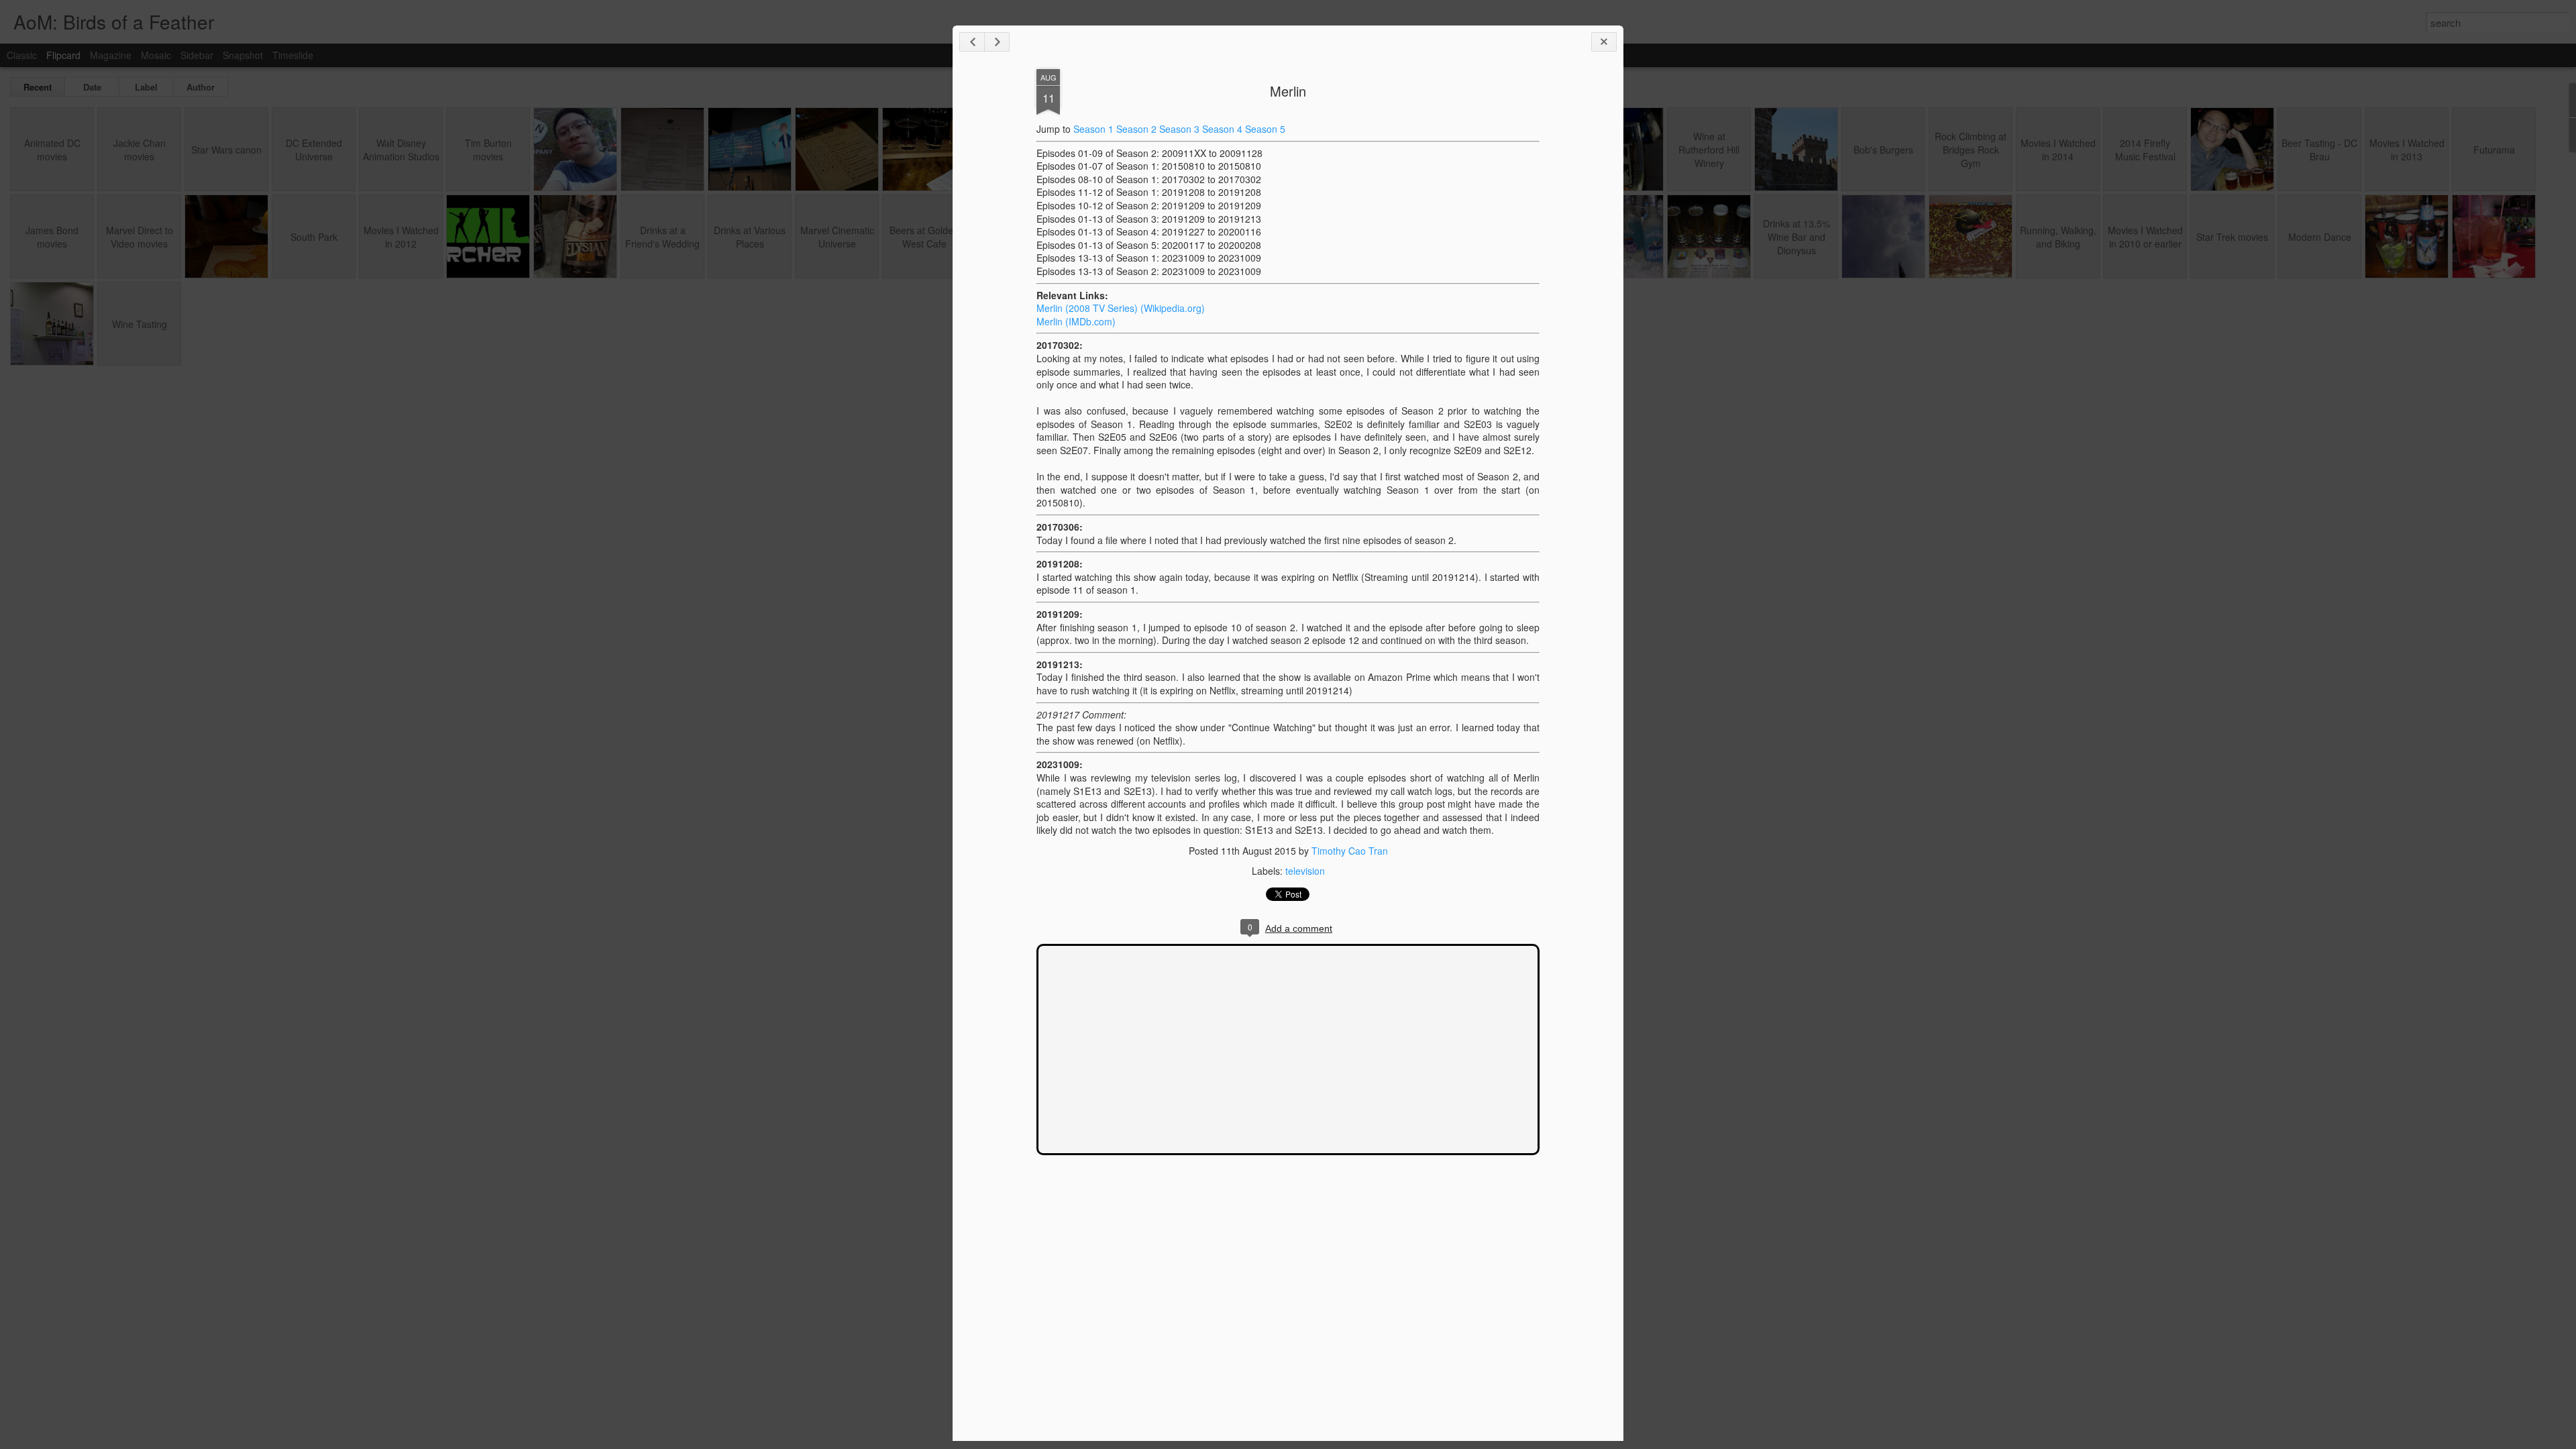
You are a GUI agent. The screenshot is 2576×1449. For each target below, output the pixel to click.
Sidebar (197, 55)
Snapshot (243, 55)
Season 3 (1179, 129)
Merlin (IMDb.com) (1076, 321)
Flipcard (63, 55)
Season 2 (1136, 129)
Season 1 (1093, 129)
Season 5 (1265, 129)
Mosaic (156, 55)
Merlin (1288, 91)
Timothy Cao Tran (1350, 851)
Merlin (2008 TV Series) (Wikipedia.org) (1121, 308)
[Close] (1604, 42)
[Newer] (972, 42)
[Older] (997, 42)
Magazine (111, 55)
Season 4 (1222, 129)
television (1305, 871)
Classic (22, 55)
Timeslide (293, 55)
